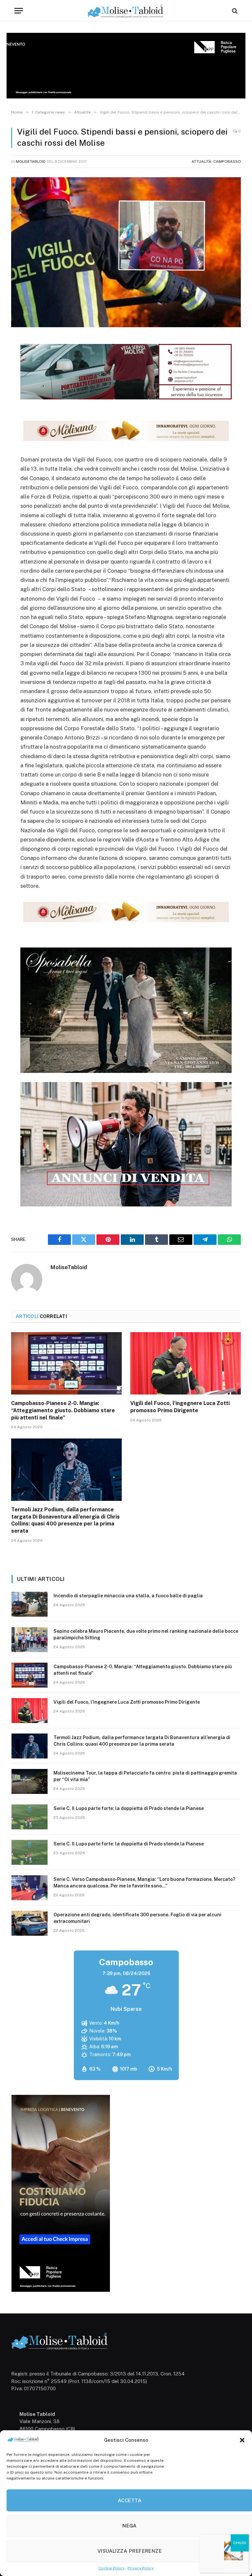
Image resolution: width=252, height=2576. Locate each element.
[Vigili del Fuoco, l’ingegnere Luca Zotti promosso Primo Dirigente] (186, 1363)
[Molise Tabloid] (126, 11)
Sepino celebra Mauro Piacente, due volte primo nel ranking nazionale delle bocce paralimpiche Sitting (146, 1634)
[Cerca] (234, 11)
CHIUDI (240, 2543)
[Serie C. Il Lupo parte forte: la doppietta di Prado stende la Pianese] (30, 1817)
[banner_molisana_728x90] (126, 442)
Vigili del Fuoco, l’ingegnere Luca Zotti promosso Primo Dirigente (180, 1407)
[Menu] (19, 11)
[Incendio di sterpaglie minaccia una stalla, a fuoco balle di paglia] (30, 1604)
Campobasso (227, 161)
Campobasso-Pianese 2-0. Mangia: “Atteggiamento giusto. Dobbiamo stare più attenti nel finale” (63, 1410)
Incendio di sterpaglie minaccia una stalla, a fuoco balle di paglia (128, 1596)
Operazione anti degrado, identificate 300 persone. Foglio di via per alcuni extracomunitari (137, 1918)
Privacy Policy (141, 2568)
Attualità (201, 161)
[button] (242, 2440)
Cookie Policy (111, 2568)
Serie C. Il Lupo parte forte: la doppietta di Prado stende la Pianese (129, 1808)
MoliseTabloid (31, 161)
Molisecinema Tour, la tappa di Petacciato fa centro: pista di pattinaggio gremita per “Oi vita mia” (145, 1776)
